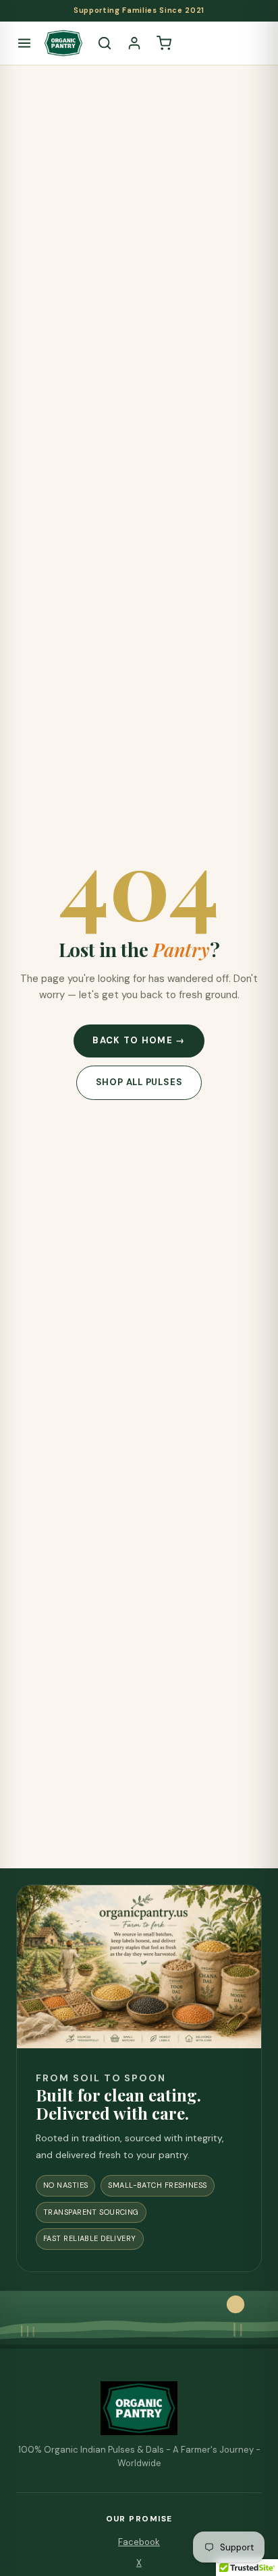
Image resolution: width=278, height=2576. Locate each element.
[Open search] (105, 43)
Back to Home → (139, 1040)
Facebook (139, 2542)
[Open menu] (24, 43)
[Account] (134, 43)
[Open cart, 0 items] (164, 43)
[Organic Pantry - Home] (63, 43)
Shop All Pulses (139, 1082)
